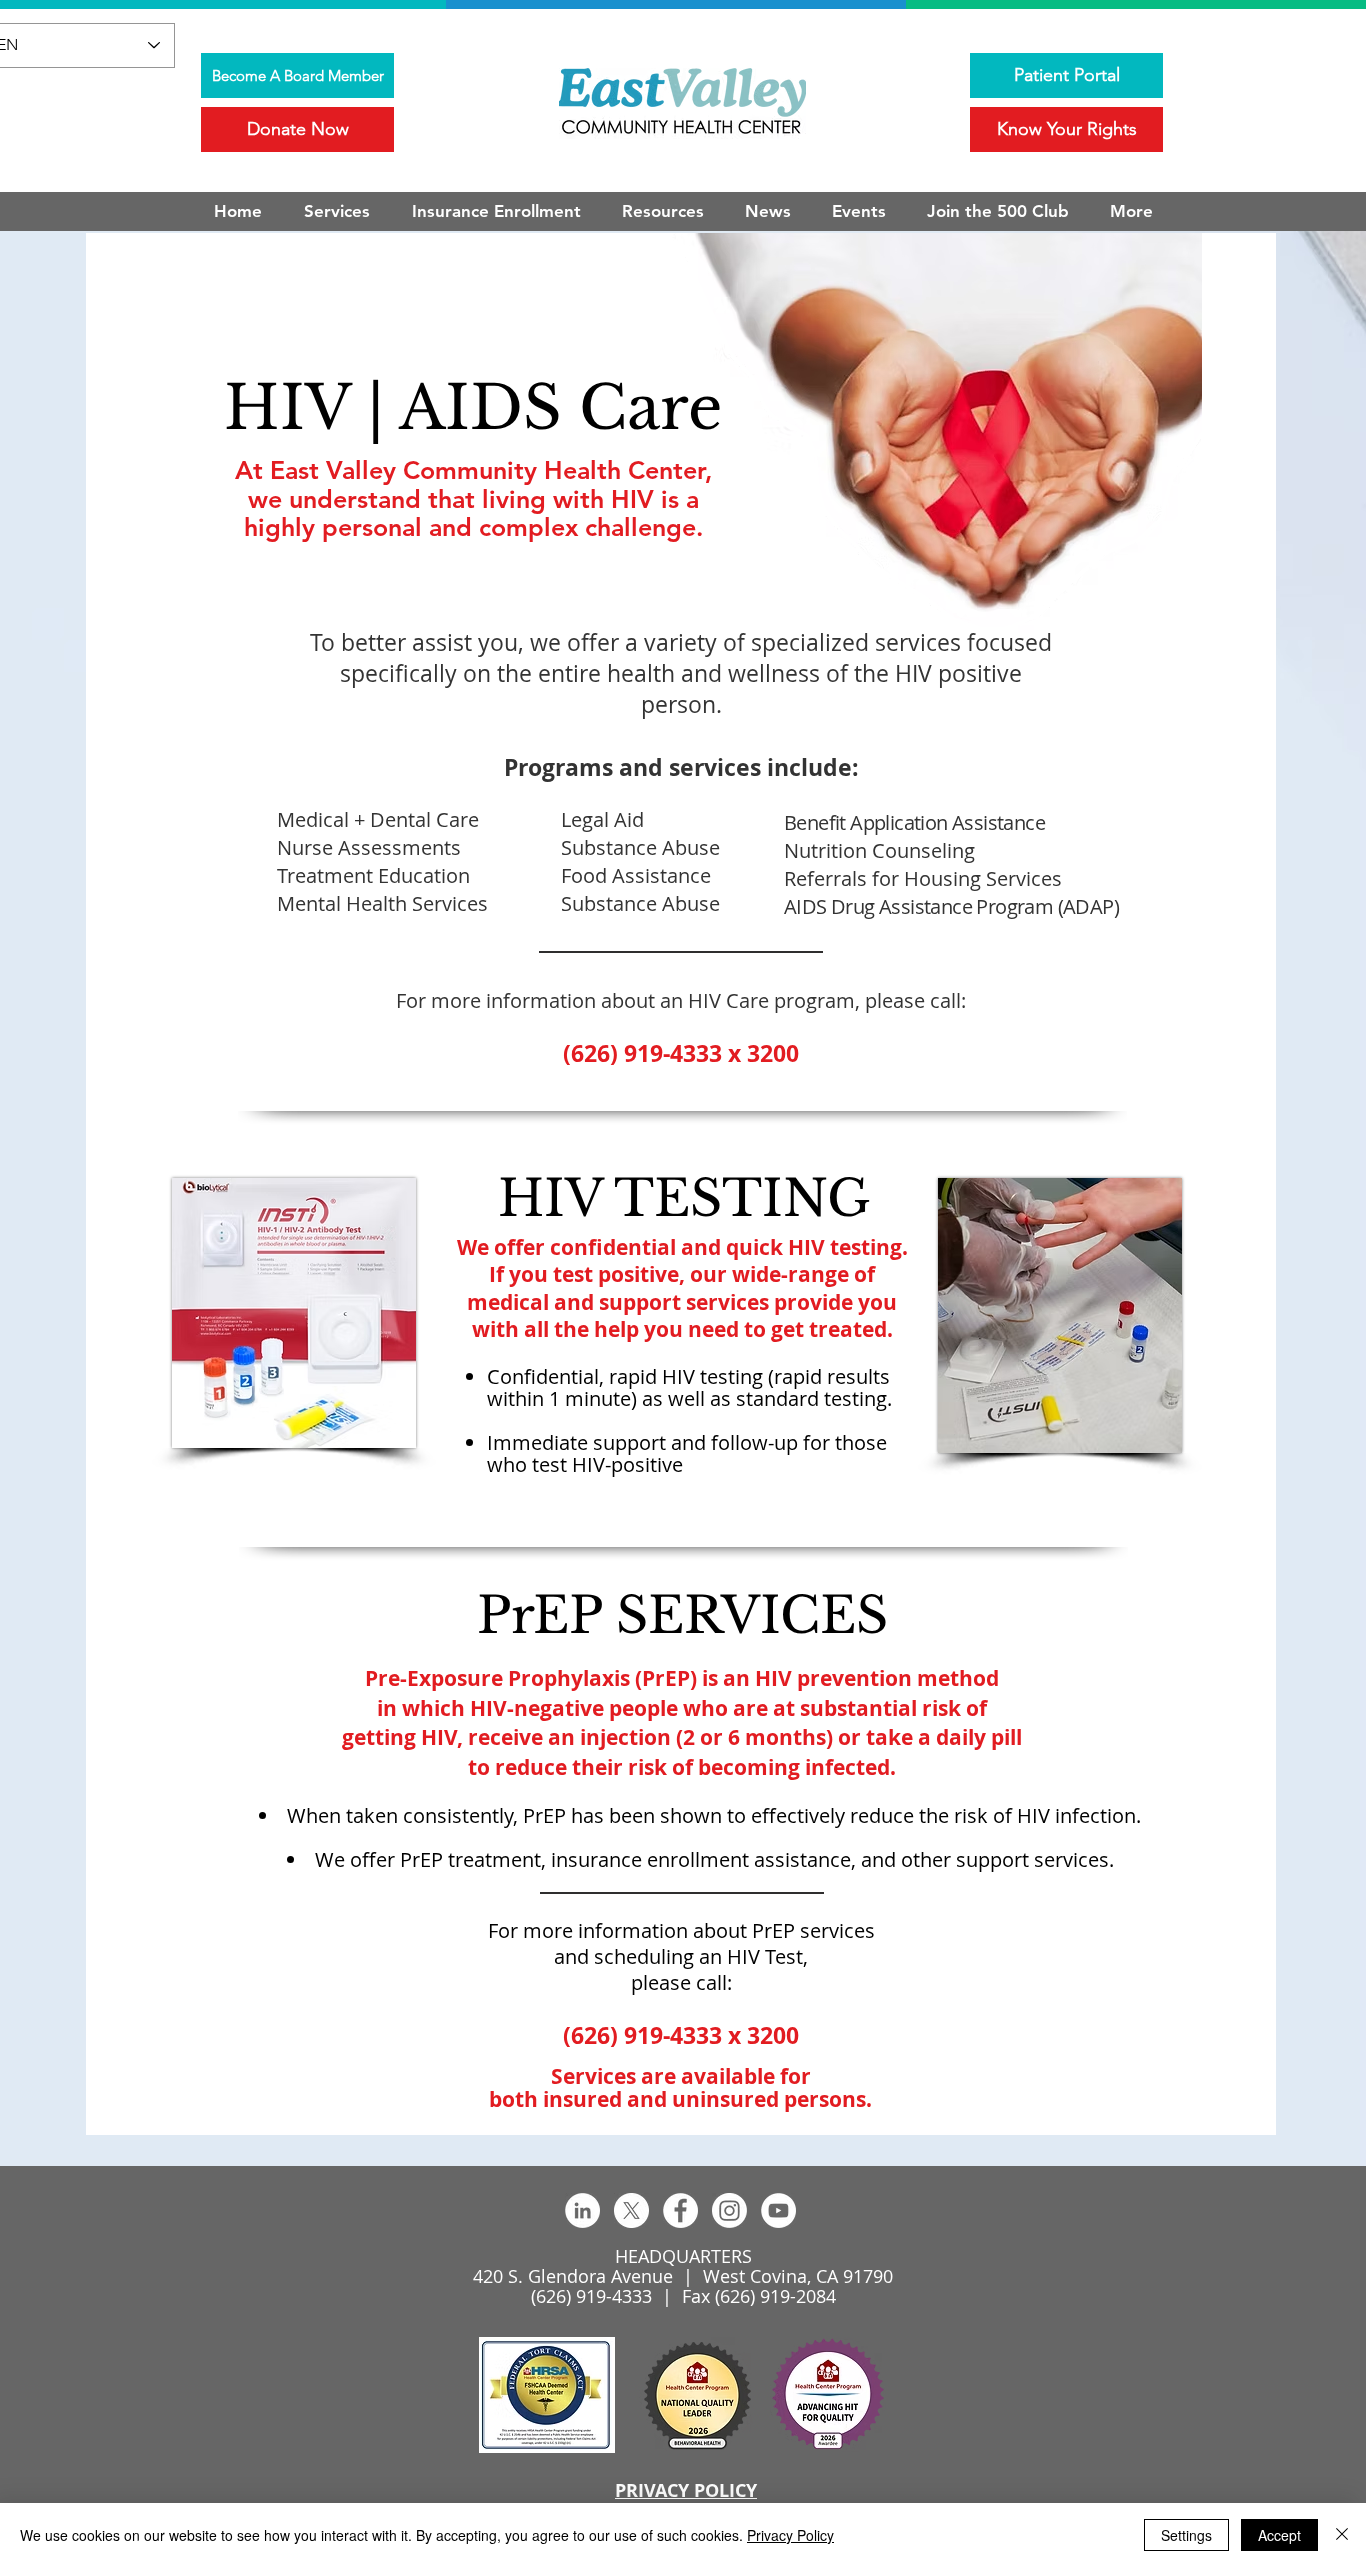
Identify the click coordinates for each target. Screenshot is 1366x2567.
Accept (1279, 2535)
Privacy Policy (790, 2535)
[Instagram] (729, 2210)
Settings (1186, 2535)
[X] (631, 2210)
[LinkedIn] (582, 2210)
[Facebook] (680, 2210)
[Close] (1342, 2535)
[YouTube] (778, 2210)
